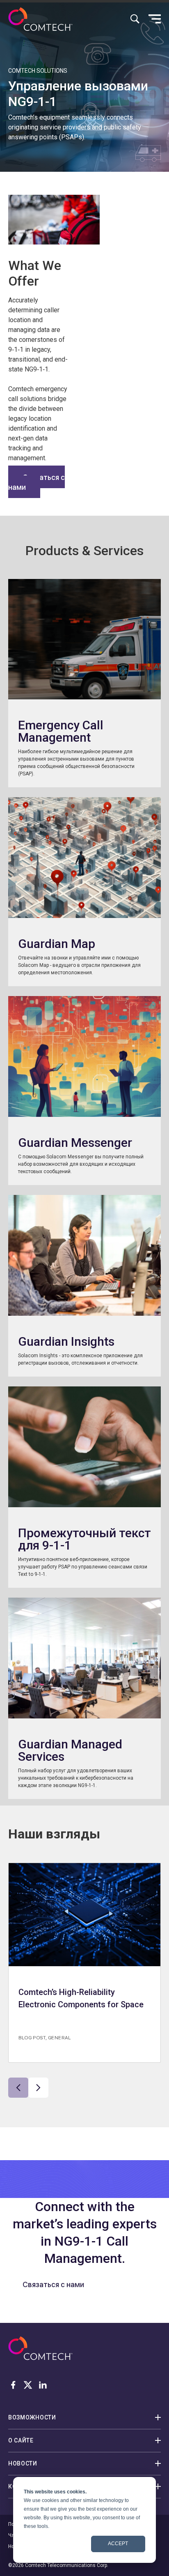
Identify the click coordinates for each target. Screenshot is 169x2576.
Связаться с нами (37, 482)
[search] (135, 19)
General (59, 2037)
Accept (118, 2544)
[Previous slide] (18, 2088)
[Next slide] (38, 2088)
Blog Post (32, 2037)
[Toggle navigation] (155, 19)
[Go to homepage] (40, 19)
